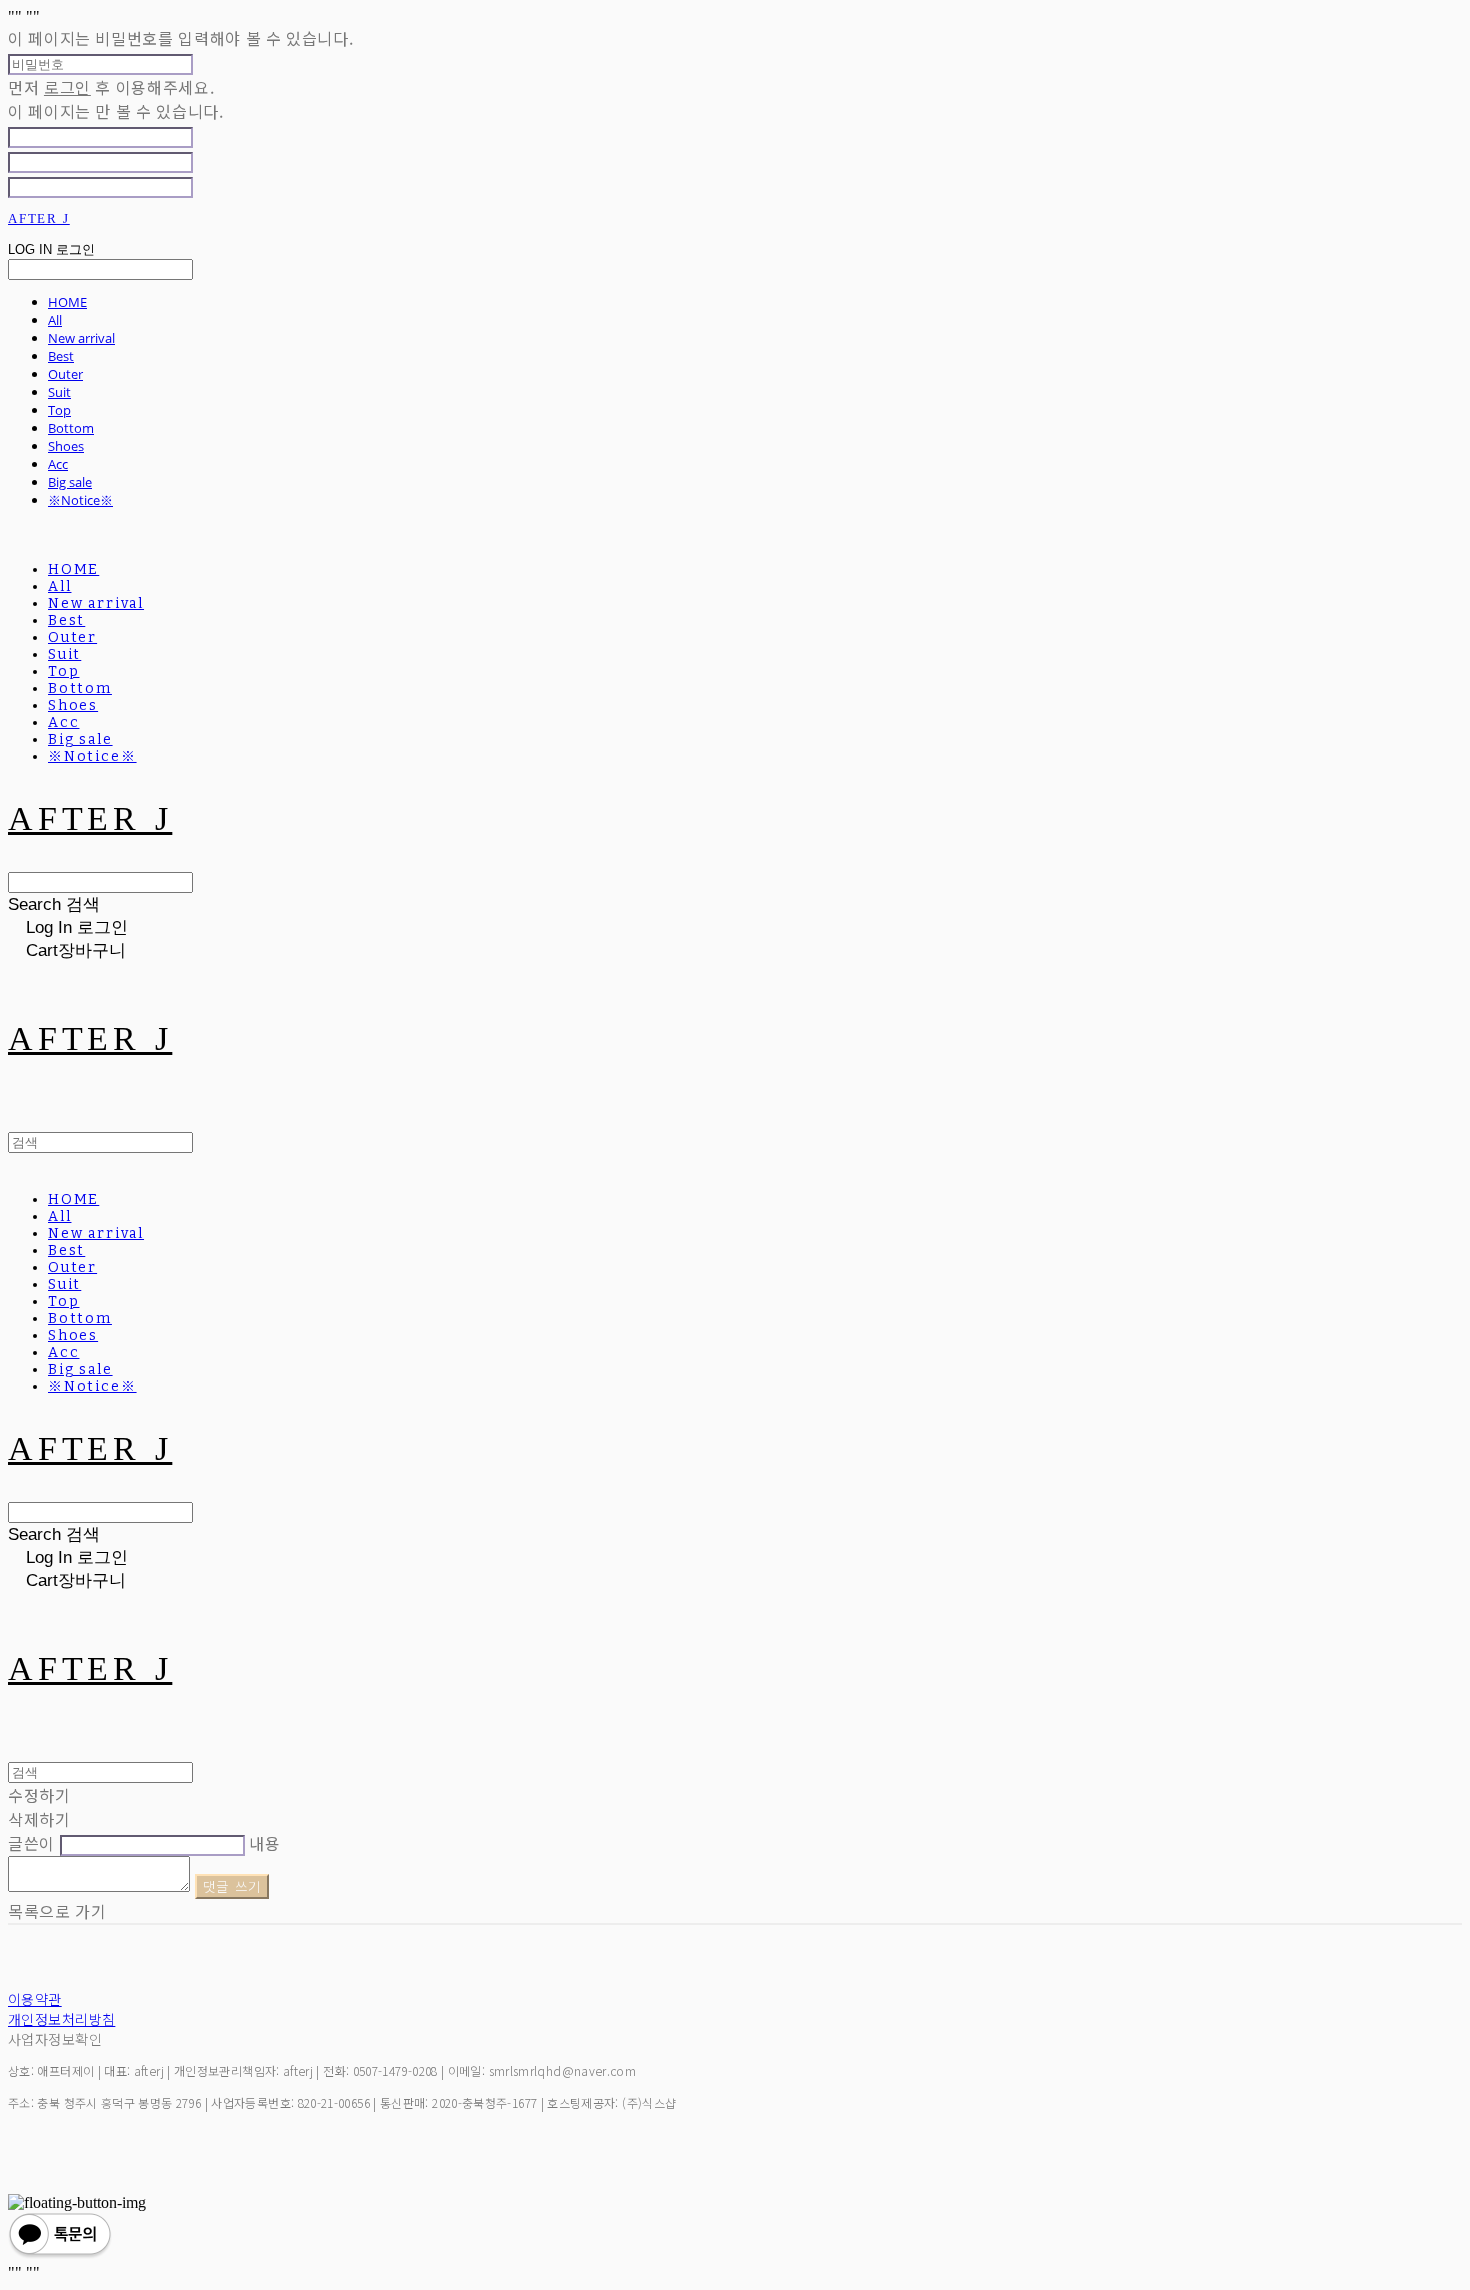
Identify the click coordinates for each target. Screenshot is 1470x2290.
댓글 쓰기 (232, 1886)
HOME (67, 302)
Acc (58, 464)
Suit (59, 392)
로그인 (67, 87)
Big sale (70, 482)
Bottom (71, 428)
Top (59, 410)
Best (61, 356)
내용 (264, 1843)
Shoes (66, 446)
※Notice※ (80, 500)
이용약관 (35, 1999)
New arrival (81, 338)
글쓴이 (31, 1843)
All (55, 320)
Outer (65, 374)
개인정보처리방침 (61, 2019)
